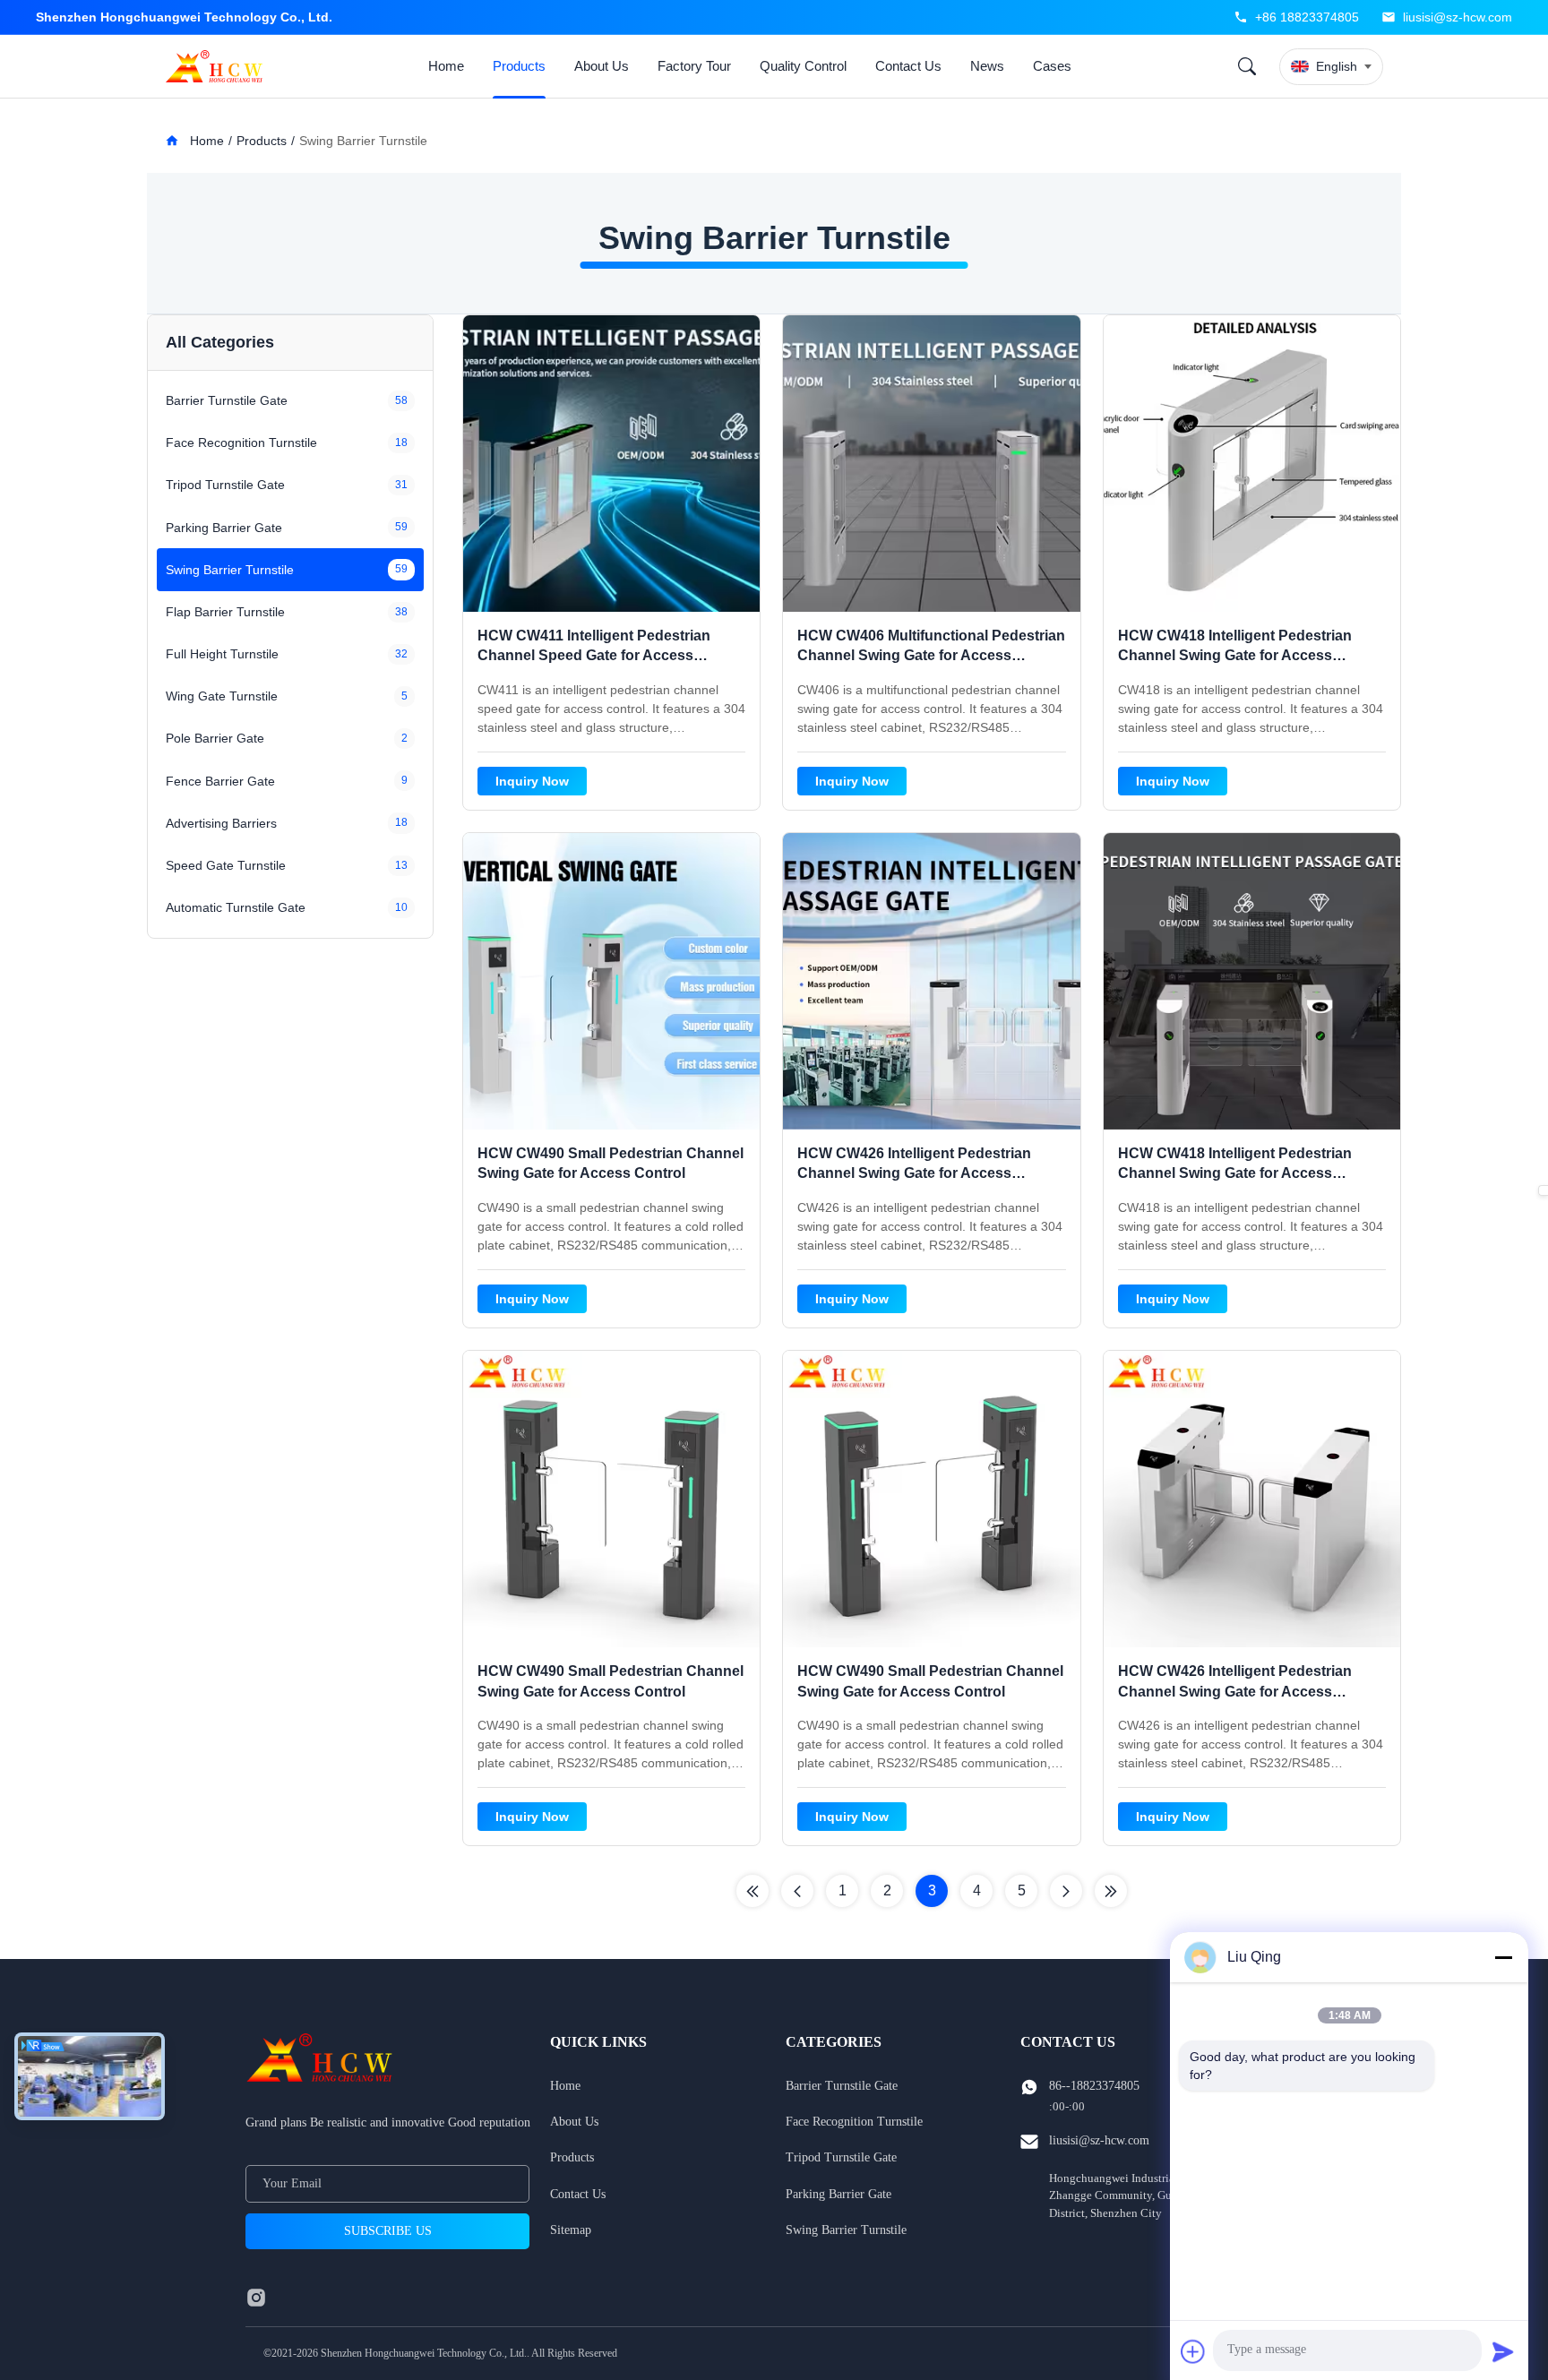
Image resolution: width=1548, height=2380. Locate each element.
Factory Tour (694, 66)
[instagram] (256, 2298)
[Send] (1503, 2351)
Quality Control (803, 66)
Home (446, 66)
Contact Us (908, 66)
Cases (1052, 66)
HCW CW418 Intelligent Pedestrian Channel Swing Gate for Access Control (1235, 656)
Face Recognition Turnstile (854, 2122)
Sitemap (571, 2230)
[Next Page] (1066, 1891)
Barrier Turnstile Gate (842, 2086)
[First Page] (752, 1891)
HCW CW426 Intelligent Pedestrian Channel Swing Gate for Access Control (914, 1173)
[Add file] (1193, 2351)
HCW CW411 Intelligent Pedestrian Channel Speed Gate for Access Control (594, 656)
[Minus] (1503, 1957)
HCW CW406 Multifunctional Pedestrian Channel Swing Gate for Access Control (931, 656)
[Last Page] (1111, 1891)
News (987, 66)
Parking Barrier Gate (838, 2194)
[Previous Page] (797, 1891)
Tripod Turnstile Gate (841, 2157)
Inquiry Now (532, 781)
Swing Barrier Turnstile (846, 2230)
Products (519, 66)
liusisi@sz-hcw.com (1458, 17)
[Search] (1247, 66)
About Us (602, 66)
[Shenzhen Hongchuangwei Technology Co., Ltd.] (218, 66)
